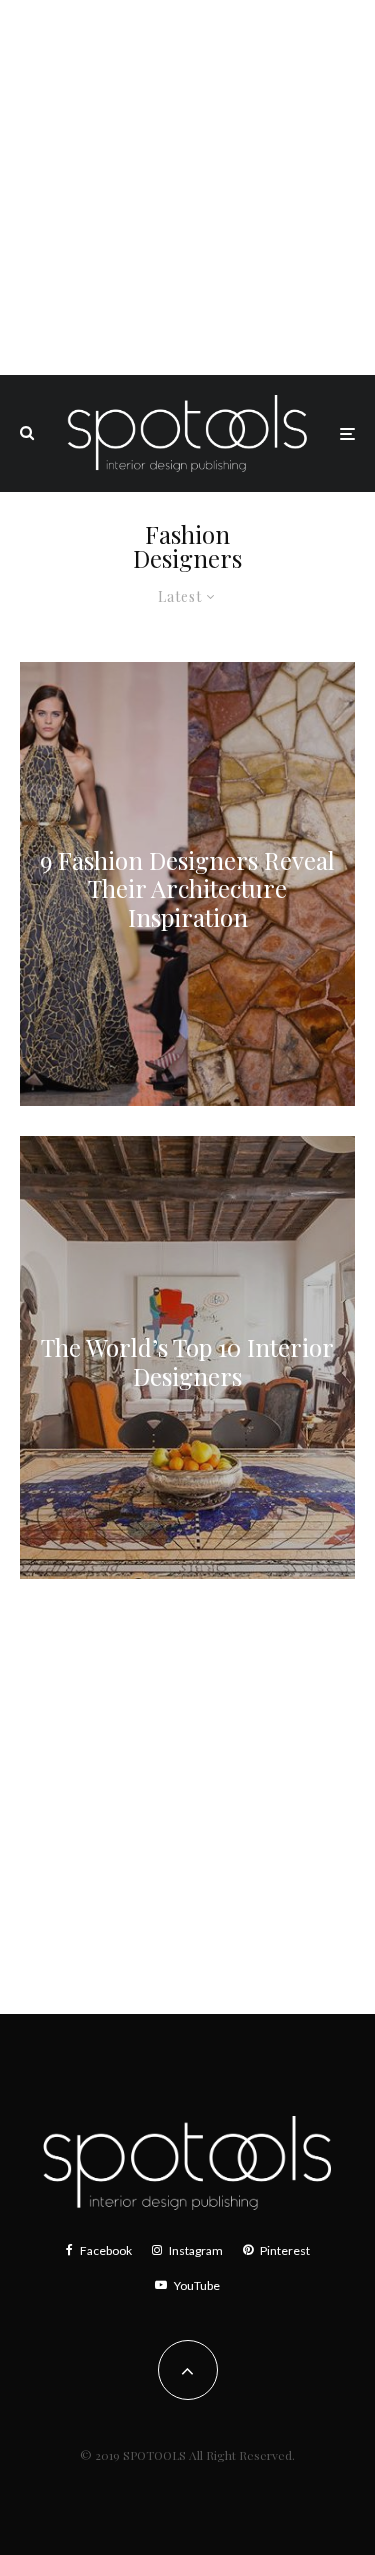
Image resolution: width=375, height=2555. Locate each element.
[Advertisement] (187, 187)
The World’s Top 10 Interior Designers (187, 1363)
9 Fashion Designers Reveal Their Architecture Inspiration (187, 888)
